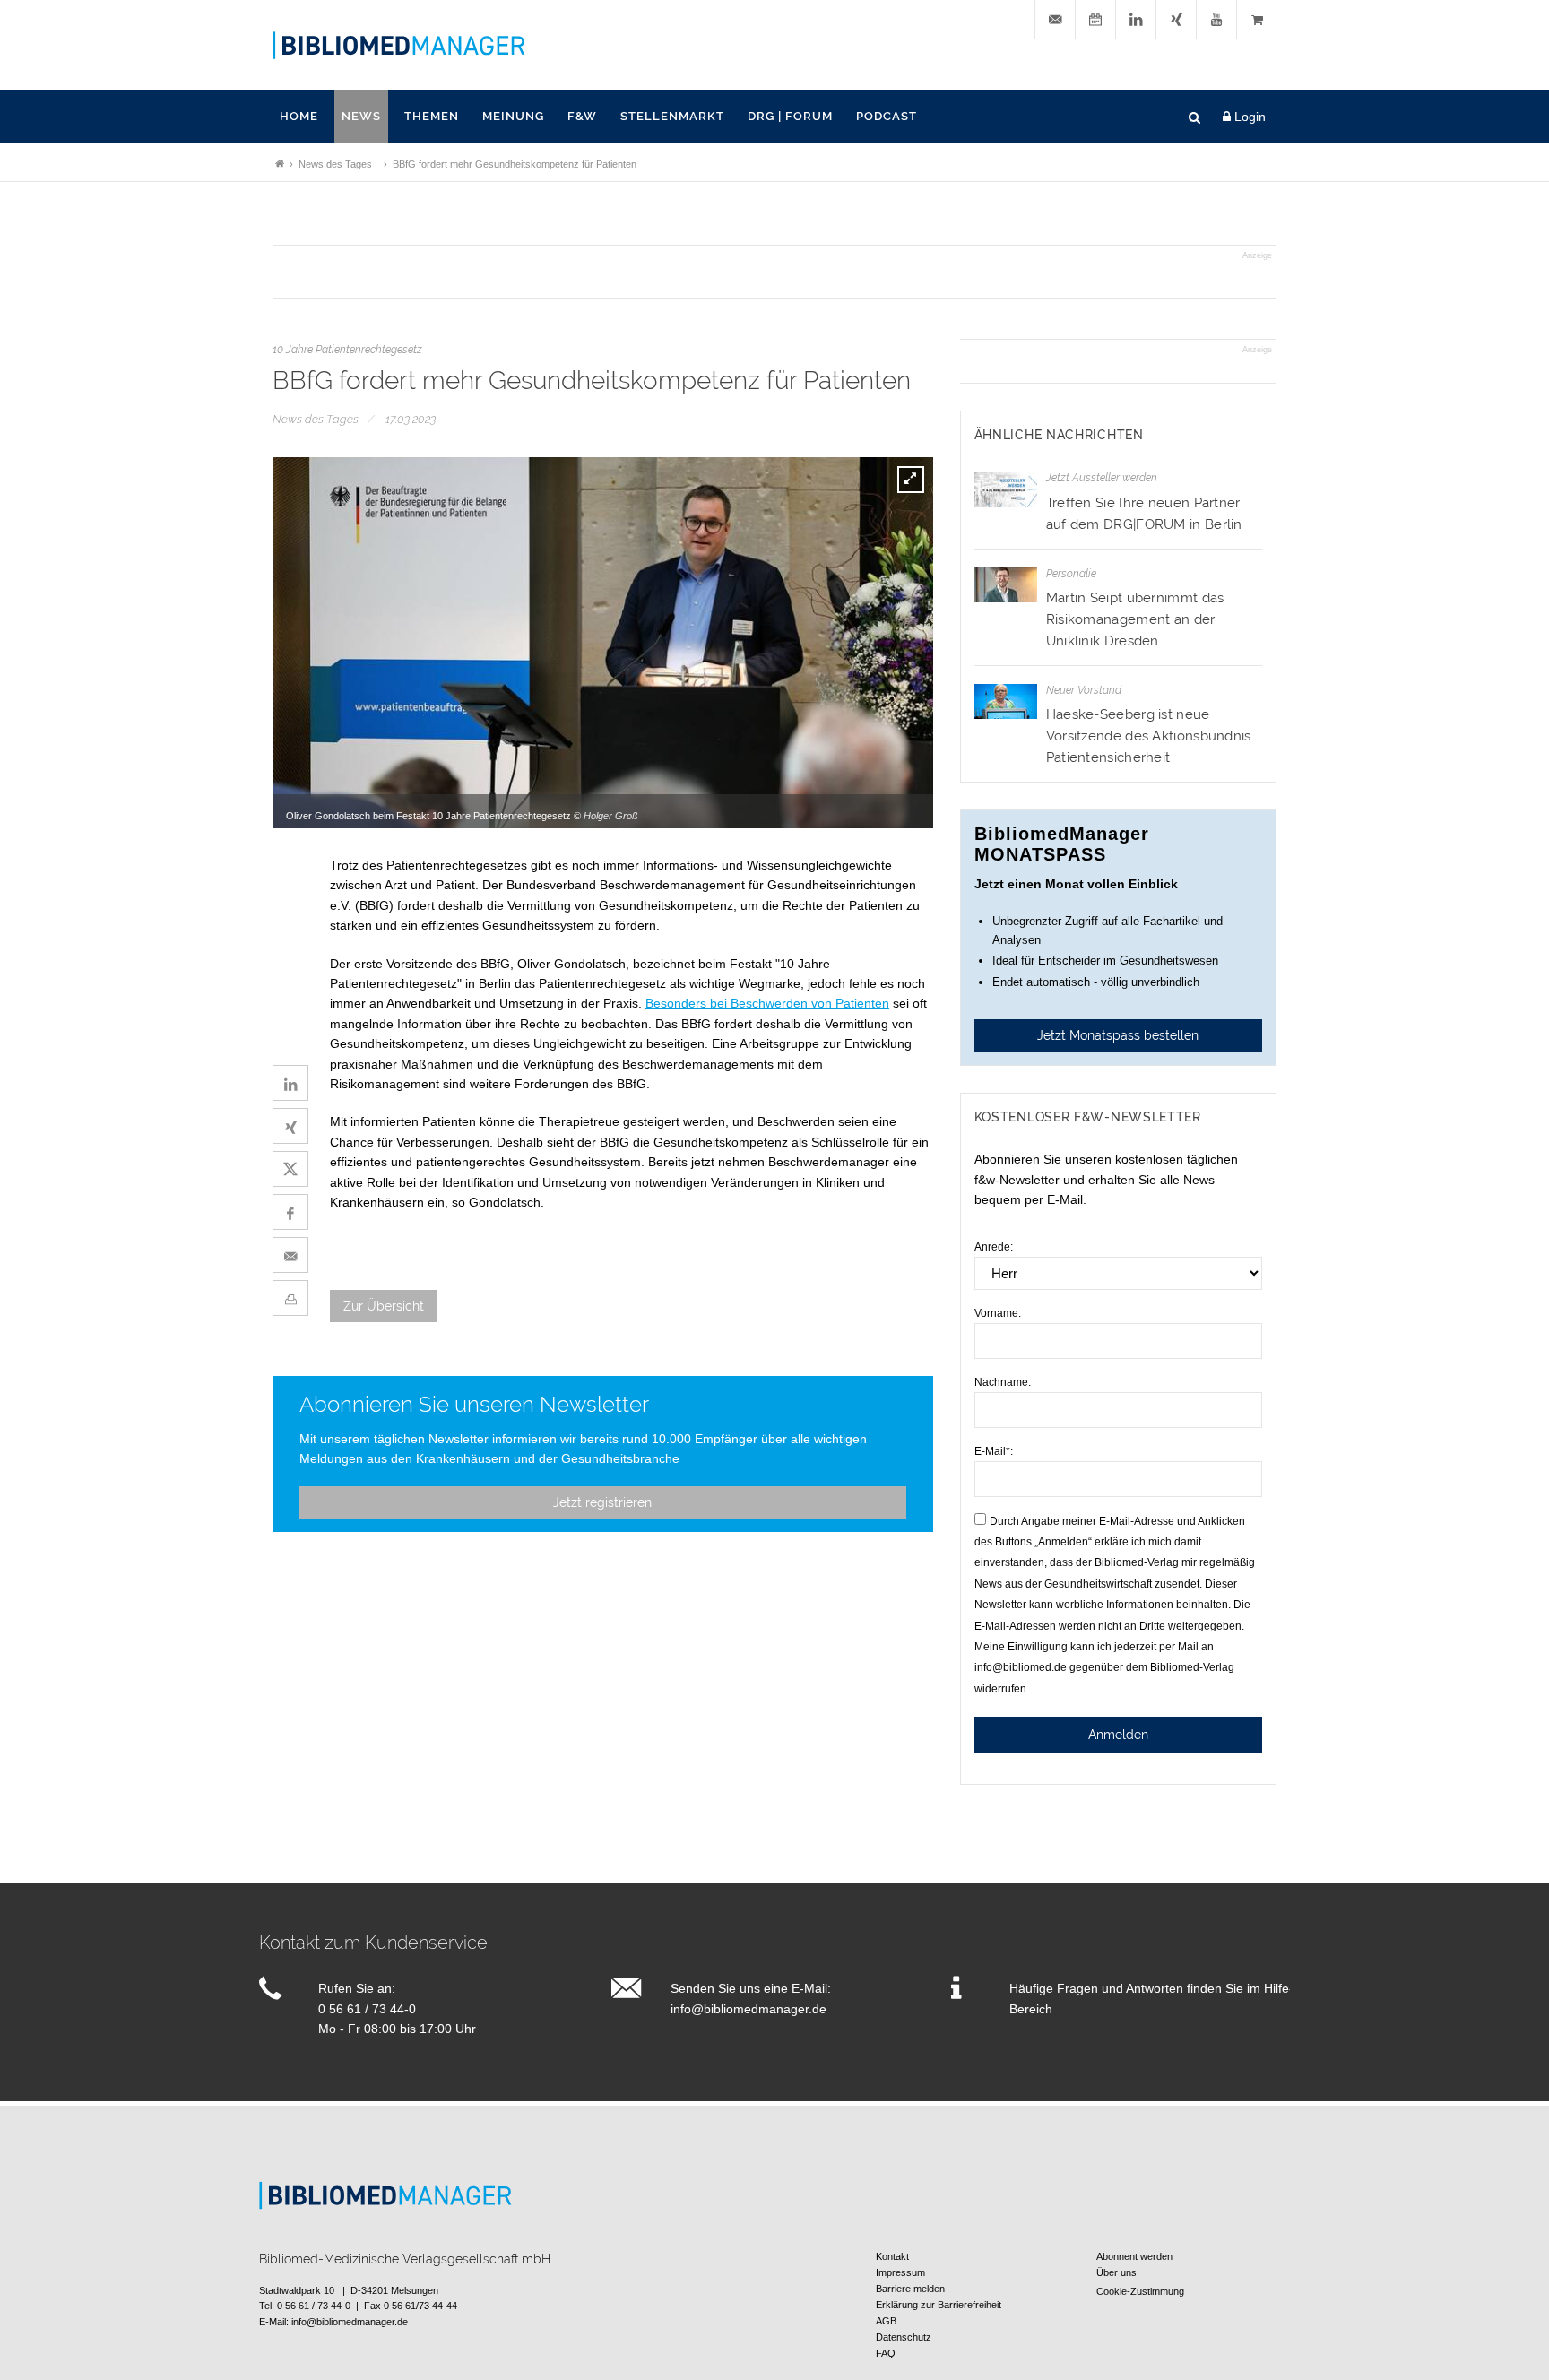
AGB (886, 2321)
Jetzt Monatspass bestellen (1118, 1035)
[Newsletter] (1055, 20)
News (361, 116)
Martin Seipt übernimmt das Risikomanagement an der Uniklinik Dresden (1135, 619)
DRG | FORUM (790, 116)
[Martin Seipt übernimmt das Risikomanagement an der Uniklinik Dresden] (1006, 585)
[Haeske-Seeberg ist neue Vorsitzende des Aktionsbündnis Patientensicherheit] (1006, 701)
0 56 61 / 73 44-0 (367, 2009)
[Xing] (1176, 20)
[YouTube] (1216, 20)
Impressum (900, 2272)
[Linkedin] (1136, 20)
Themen (432, 116)
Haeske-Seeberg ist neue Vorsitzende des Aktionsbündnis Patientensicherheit (1149, 736)
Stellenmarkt (672, 116)
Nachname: (1003, 1382)
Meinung (513, 116)
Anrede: (994, 1247)
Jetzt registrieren (602, 1502)
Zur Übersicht (384, 1306)
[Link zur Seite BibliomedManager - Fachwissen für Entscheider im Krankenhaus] (280, 164)
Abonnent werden (1134, 2256)
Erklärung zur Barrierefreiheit (939, 2305)
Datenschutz (904, 2337)
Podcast (887, 116)
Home (299, 116)
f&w (582, 116)
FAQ (886, 2353)
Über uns (1116, 2272)
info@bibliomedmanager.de (749, 2009)
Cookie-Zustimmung (1140, 2291)
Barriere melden (910, 2289)
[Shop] (1257, 20)
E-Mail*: (994, 1451)
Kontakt (892, 2256)
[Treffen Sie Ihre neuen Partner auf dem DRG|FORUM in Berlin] (1006, 489)
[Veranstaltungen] (1095, 20)
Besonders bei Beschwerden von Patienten (767, 1003)
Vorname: (998, 1313)
